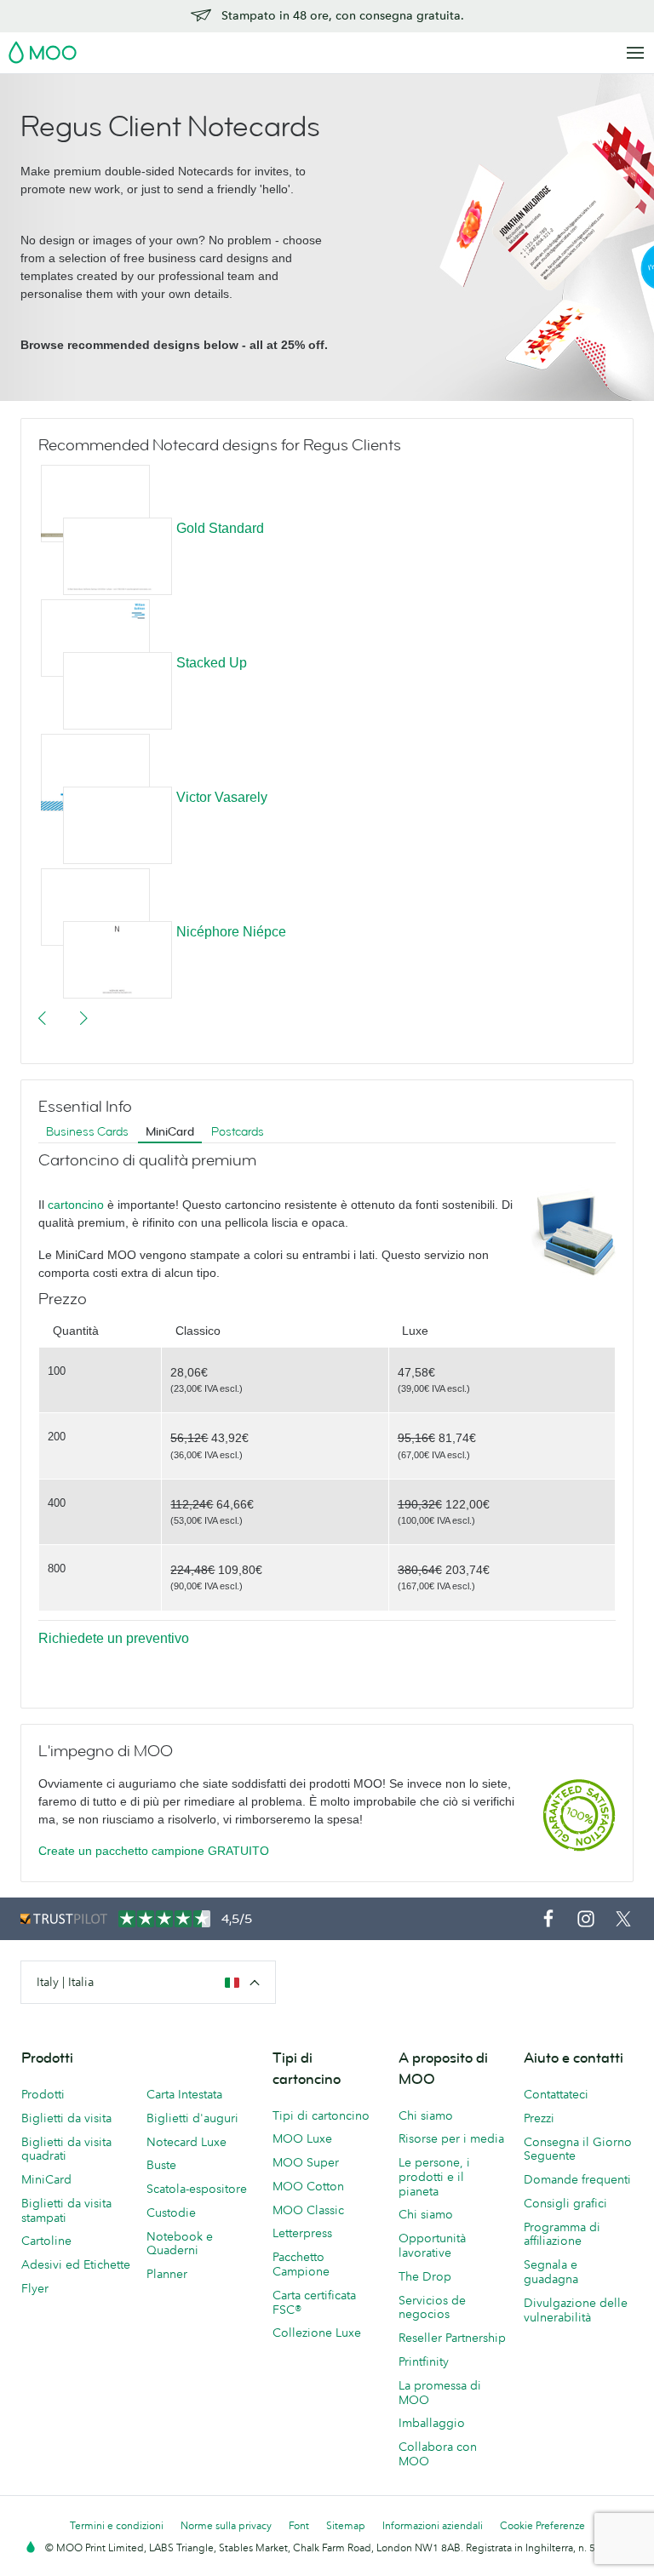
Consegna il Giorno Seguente (578, 2149)
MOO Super (306, 2162)
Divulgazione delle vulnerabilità (576, 2310)
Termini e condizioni (117, 2525)
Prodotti (43, 2094)
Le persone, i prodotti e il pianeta (434, 2177)
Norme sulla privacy (226, 2525)
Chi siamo (426, 2115)
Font (299, 2525)
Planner (167, 2274)
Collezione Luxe (317, 2333)
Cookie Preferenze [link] (542, 2525)
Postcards (238, 1132)
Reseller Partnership (452, 2338)
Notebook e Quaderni (180, 2244)
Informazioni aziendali (433, 2525)
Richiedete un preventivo (114, 1638)
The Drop (425, 2276)
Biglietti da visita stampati (66, 2210)
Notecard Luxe (186, 2142)
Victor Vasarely (222, 797)
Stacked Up (212, 663)
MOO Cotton (308, 2186)
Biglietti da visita (66, 2118)
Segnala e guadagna (551, 2272)
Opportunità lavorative (432, 2245)
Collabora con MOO (438, 2454)
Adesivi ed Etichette (76, 2264)
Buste (161, 2165)
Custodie (171, 2212)
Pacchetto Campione (301, 2264)
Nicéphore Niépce (231, 932)
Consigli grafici (565, 2203)
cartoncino (76, 1205)
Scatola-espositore (197, 2189)
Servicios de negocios (432, 2307)
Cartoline (46, 2241)
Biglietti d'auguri (192, 2118)
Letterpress (302, 2233)
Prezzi (539, 2118)
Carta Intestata (184, 2094)
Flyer (35, 2288)
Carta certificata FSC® (314, 2302)
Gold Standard (220, 528)
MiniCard (170, 1132)
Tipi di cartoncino (321, 2115)
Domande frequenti (577, 2179)
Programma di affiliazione (562, 2234)
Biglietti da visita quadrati (66, 2149)
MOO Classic (308, 2210)
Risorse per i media (451, 2138)
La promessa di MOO (440, 2393)
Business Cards (87, 1132)
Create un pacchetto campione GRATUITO (154, 1851)
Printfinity (424, 2361)
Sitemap (346, 2525)
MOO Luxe (302, 2138)
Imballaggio (432, 2423)
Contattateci (556, 2094)
